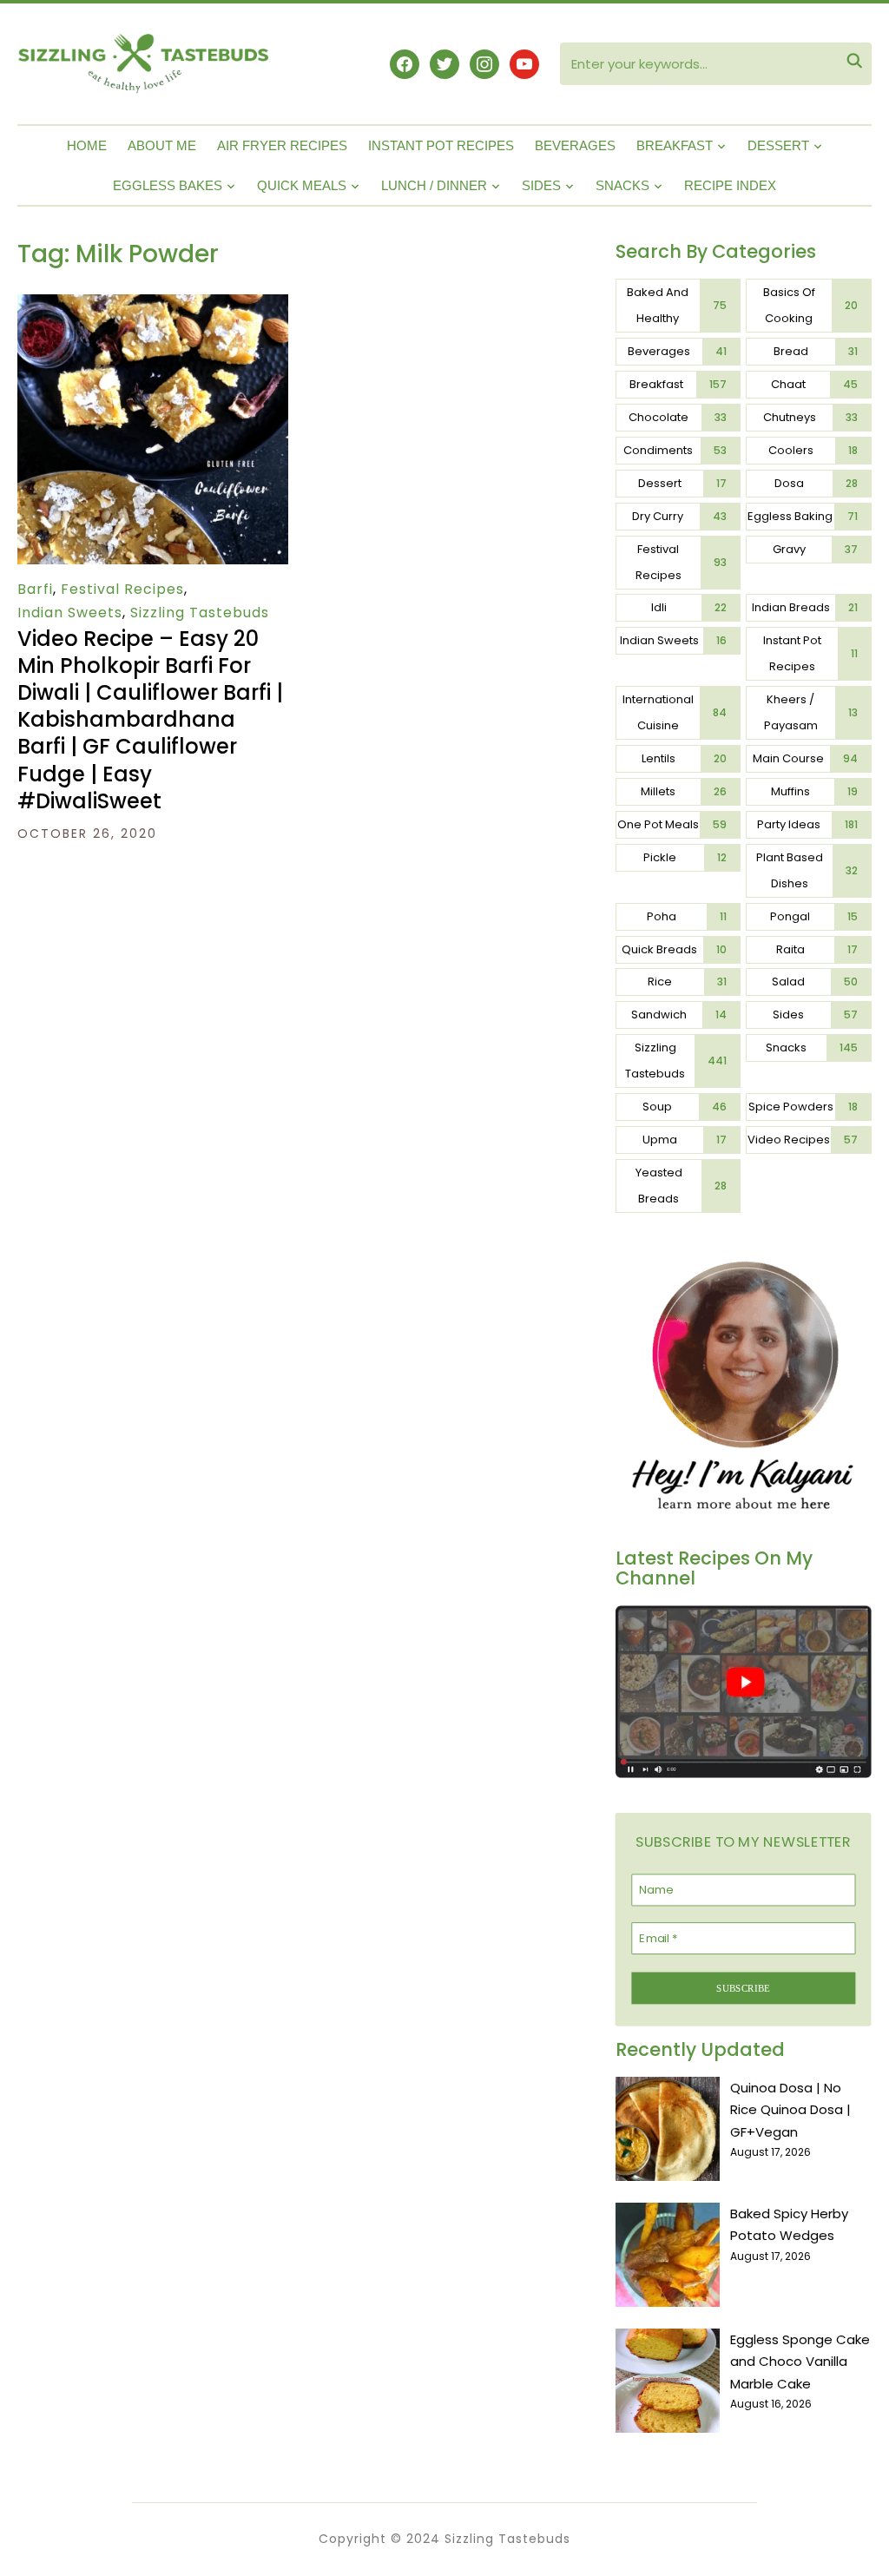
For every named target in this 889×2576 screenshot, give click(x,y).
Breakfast (675, 145)
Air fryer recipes (282, 145)
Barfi (35, 589)
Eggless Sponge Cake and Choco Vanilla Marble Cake (800, 2362)
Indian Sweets (70, 613)
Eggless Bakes (168, 185)
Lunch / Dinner (434, 185)
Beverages (575, 145)
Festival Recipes (122, 589)
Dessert (778, 145)
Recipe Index (730, 185)
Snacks (622, 185)
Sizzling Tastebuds (200, 613)
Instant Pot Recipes (441, 145)
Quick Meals (302, 185)
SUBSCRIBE (743, 1987)
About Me (162, 145)
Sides (541, 185)
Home (87, 145)
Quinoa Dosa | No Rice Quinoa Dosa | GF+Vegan (790, 2110)
